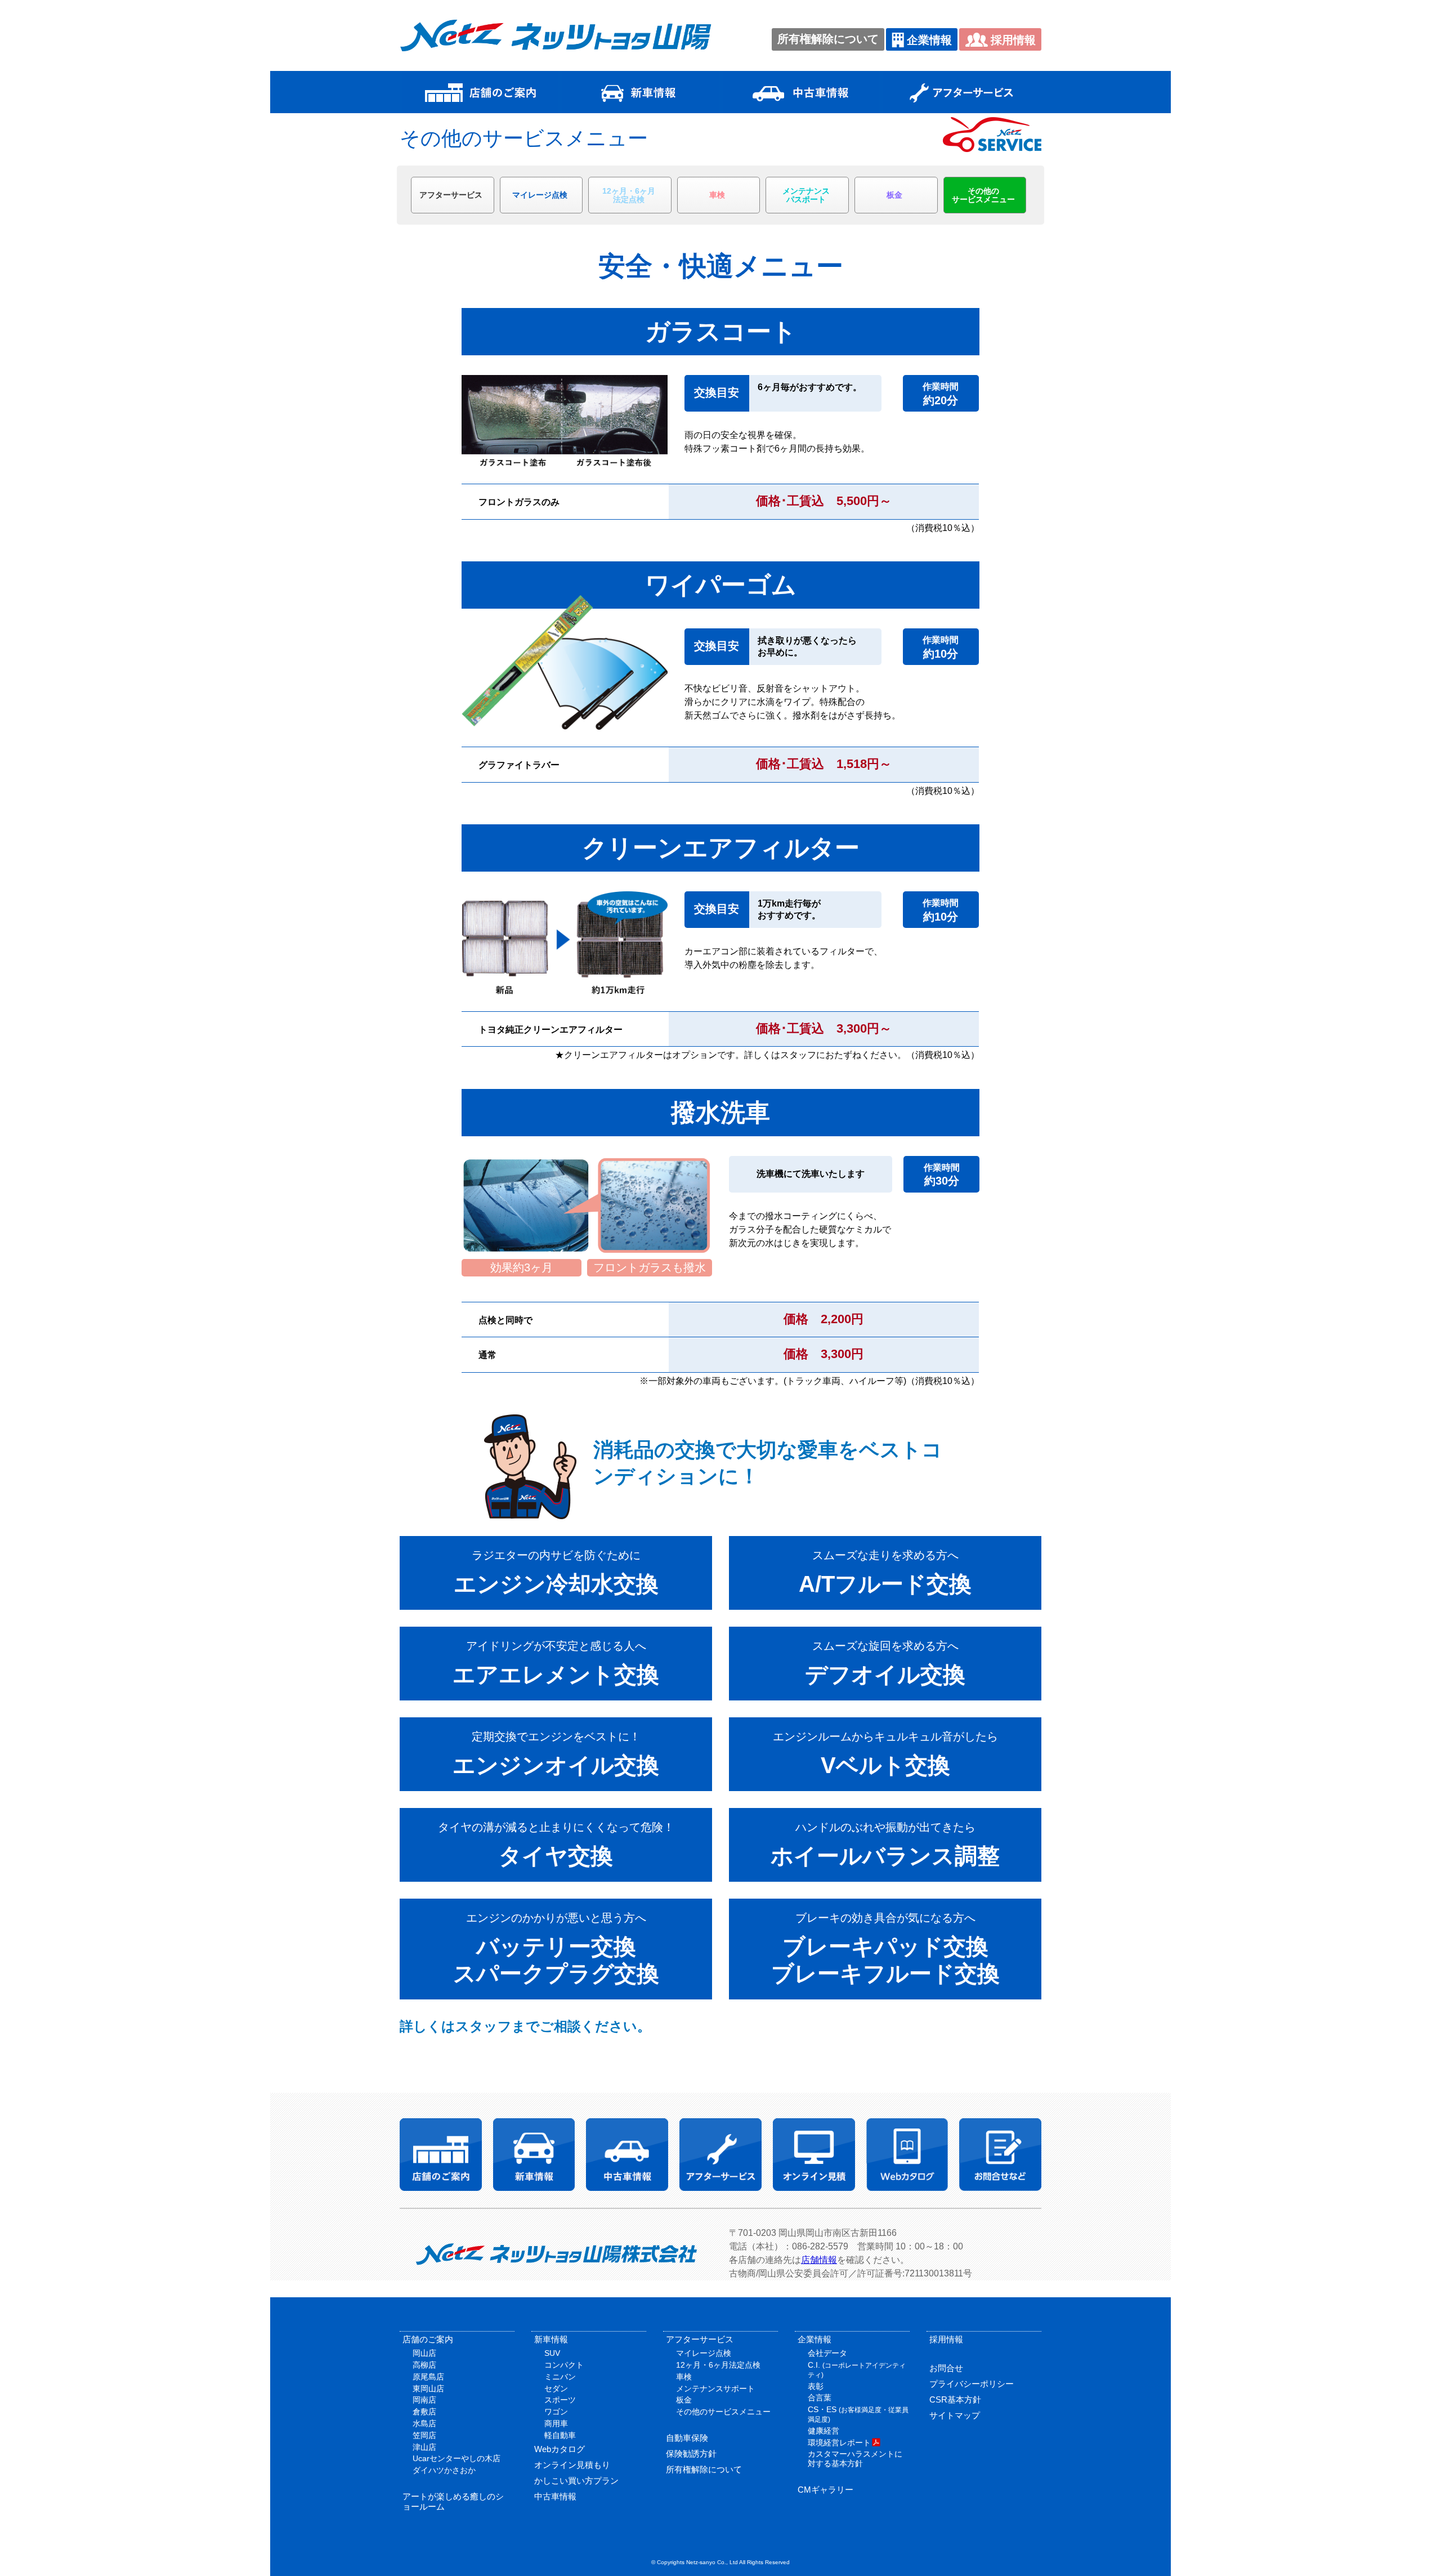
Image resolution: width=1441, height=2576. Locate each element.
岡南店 (424, 2400)
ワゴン (556, 2412)
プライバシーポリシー (972, 2384)
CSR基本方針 (955, 2399)
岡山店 (424, 2353)
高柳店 (424, 2365)
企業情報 (929, 40)
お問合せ (946, 2368)
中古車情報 (555, 2496)
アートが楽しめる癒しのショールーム (453, 2501)
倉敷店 (424, 2412)
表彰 (816, 2386)
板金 (894, 195)
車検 (717, 195)
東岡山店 (428, 2389)
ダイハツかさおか (444, 2470)
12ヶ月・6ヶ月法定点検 (718, 2365)
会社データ (827, 2353)
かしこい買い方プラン (576, 2481)
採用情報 (1013, 40)
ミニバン (560, 2377)
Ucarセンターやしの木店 (457, 2458)
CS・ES (858, 2414)
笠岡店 (424, 2435)
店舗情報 (819, 2260)
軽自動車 (560, 2435)
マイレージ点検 (540, 195)
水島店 (424, 2423)
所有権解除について (828, 39)
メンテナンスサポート (715, 2389)
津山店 (424, 2447)
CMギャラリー (825, 2490)
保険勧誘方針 (691, 2454)
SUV (552, 2353)
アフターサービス (451, 195)
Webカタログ (560, 2449)
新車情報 (551, 2339)
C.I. (857, 2370)
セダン (556, 2389)
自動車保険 (687, 2438)
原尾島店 (428, 2377)
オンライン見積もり (572, 2465)
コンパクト (564, 2365)
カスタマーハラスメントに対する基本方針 (855, 2459)
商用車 (556, 2423)
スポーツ (560, 2400)
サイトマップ (955, 2415)
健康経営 (824, 2431)
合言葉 (820, 2398)
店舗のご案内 (428, 2339)
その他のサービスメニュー (723, 2412)
